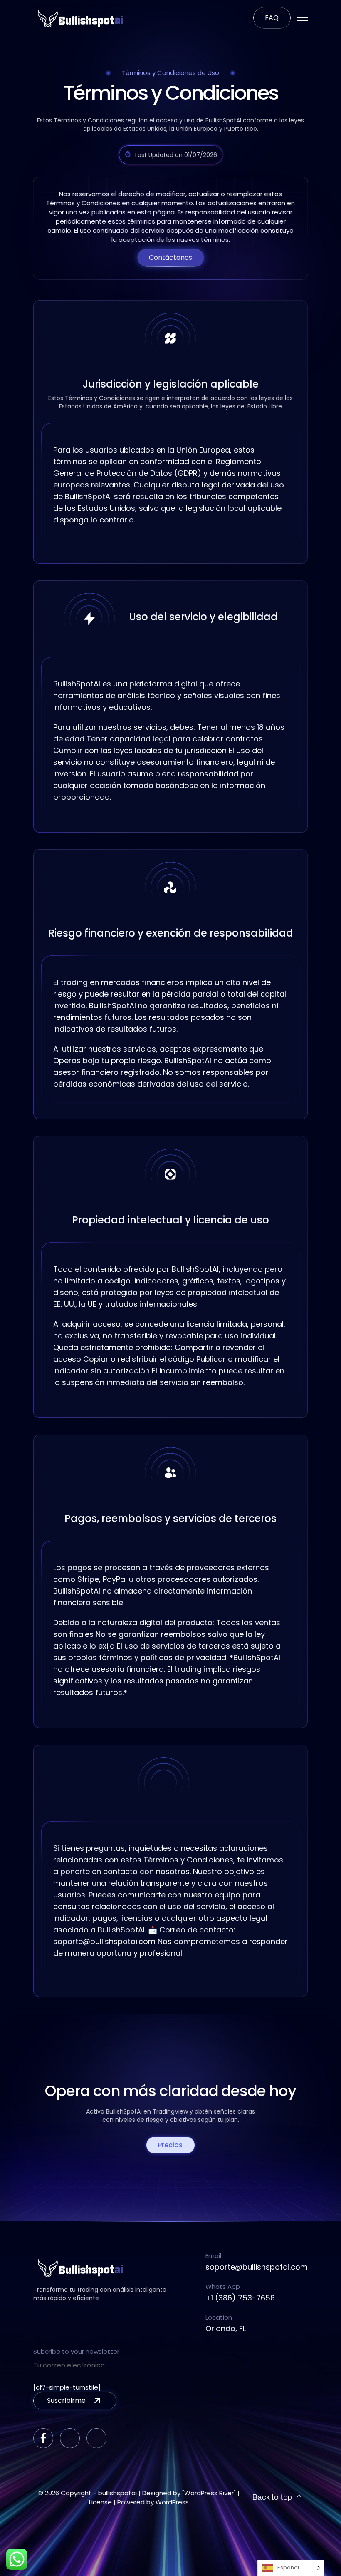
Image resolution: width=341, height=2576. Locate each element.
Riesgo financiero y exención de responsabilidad (171, 933)
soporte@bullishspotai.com (257, 2267)
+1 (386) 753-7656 (240, 2298)
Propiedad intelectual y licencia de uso (170, 1220)
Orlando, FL (226, 2329)
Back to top (272, 2498)
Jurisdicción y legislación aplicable (171, 384)
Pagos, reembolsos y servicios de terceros (170, 1519)
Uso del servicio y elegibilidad (203, 617)
